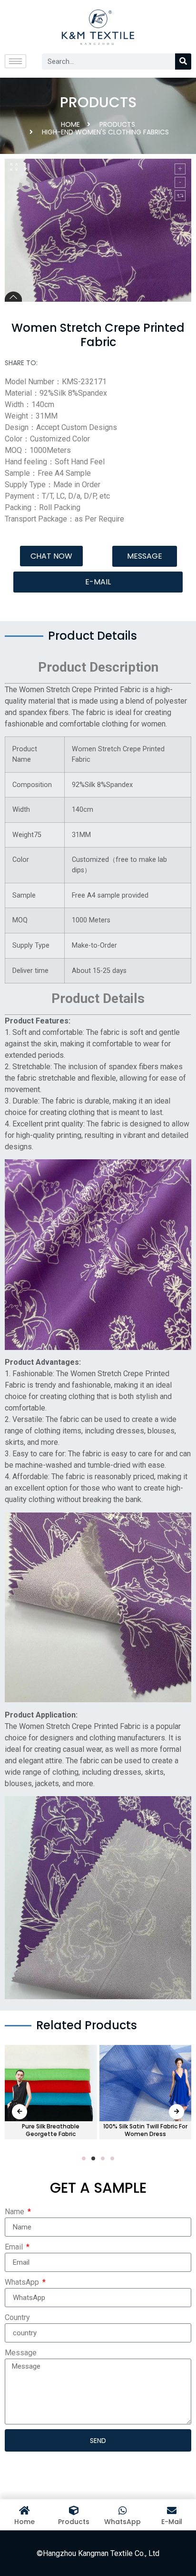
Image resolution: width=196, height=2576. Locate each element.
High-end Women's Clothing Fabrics (105, 132)
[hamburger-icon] (15, 61)
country (17, 2317)
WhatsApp (23, 2282)
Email (15, 2247)
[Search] (183, 61)
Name (15, 2212)
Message (21, 2353)
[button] (51, 556)
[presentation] (20, 2112)
